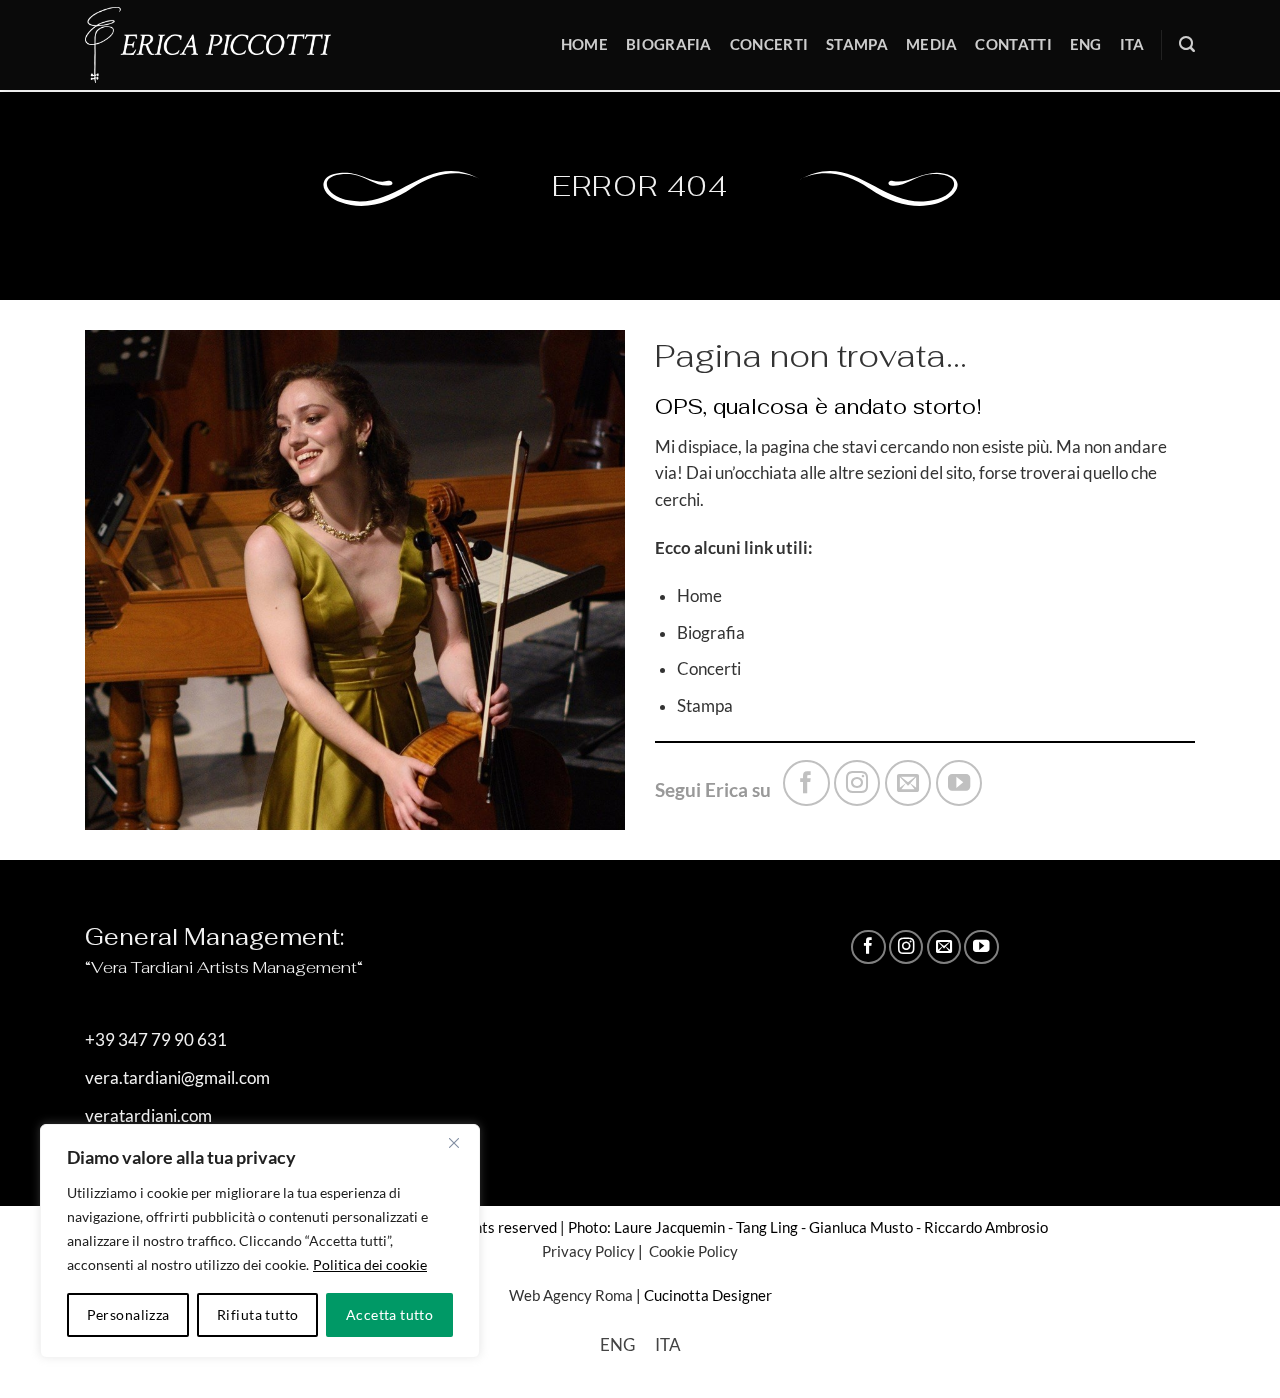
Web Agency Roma (571, 1295)
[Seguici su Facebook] (806, 783)
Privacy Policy (588, 1251)
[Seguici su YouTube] (959, 783)
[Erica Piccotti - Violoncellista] (221, 45)
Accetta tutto (389, 1314)
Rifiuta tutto (257, 1314)
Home (584, 44)
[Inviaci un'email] (908, 783)
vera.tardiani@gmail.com (177, 1078)
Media (932, 44)
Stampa (857, 44)
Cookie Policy (692, 1251)
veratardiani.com (148, 1116)
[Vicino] (454, 1143)
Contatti (1013, 44)
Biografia (669, 44)
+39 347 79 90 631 (156, 1040)
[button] (1187, 44)
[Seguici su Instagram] (857, 783)
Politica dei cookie (370, 1264)
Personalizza (128, 1314)
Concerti (769, 44)
